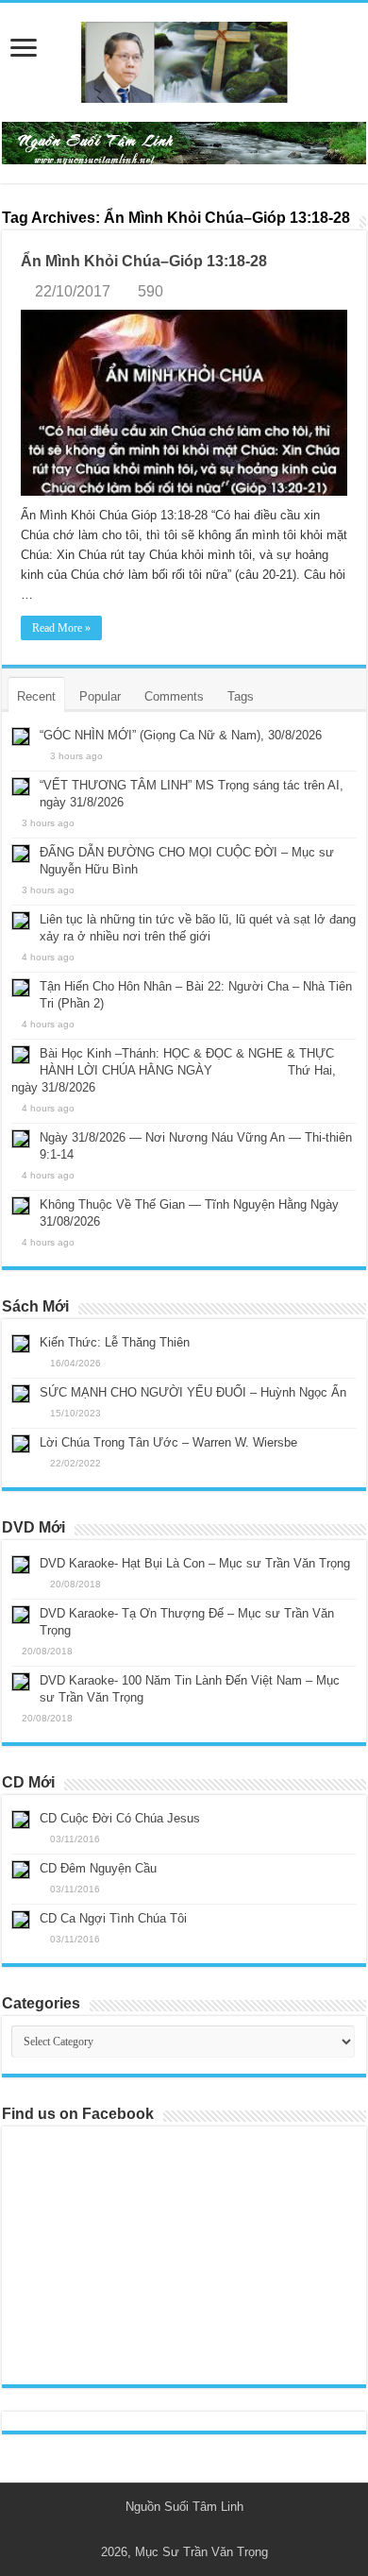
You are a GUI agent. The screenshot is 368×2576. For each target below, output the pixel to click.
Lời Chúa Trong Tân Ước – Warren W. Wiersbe (168, 1442)
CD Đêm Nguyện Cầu (98, 1868)
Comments (174, 696)
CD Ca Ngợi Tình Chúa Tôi (113, 1918)
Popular (100, 696)
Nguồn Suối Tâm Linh (184, 2507)
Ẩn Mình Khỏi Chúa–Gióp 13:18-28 (144, 261)
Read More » (61, 628)
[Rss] (175, 2530)
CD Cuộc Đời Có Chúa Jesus (120, 1818)
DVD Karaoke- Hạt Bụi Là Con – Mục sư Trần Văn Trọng (195, 1563)
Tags (241, 696)
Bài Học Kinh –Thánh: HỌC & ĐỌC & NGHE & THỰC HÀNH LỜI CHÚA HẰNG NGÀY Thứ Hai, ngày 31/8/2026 (174, 1070)
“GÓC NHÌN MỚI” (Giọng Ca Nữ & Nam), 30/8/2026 (181, 735)
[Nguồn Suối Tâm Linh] (184, 59)
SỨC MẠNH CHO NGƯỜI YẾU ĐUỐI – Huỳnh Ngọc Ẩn (193, 1392)
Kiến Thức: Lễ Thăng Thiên (115, 1342)
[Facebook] (193, 2530)
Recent (36, 696)
